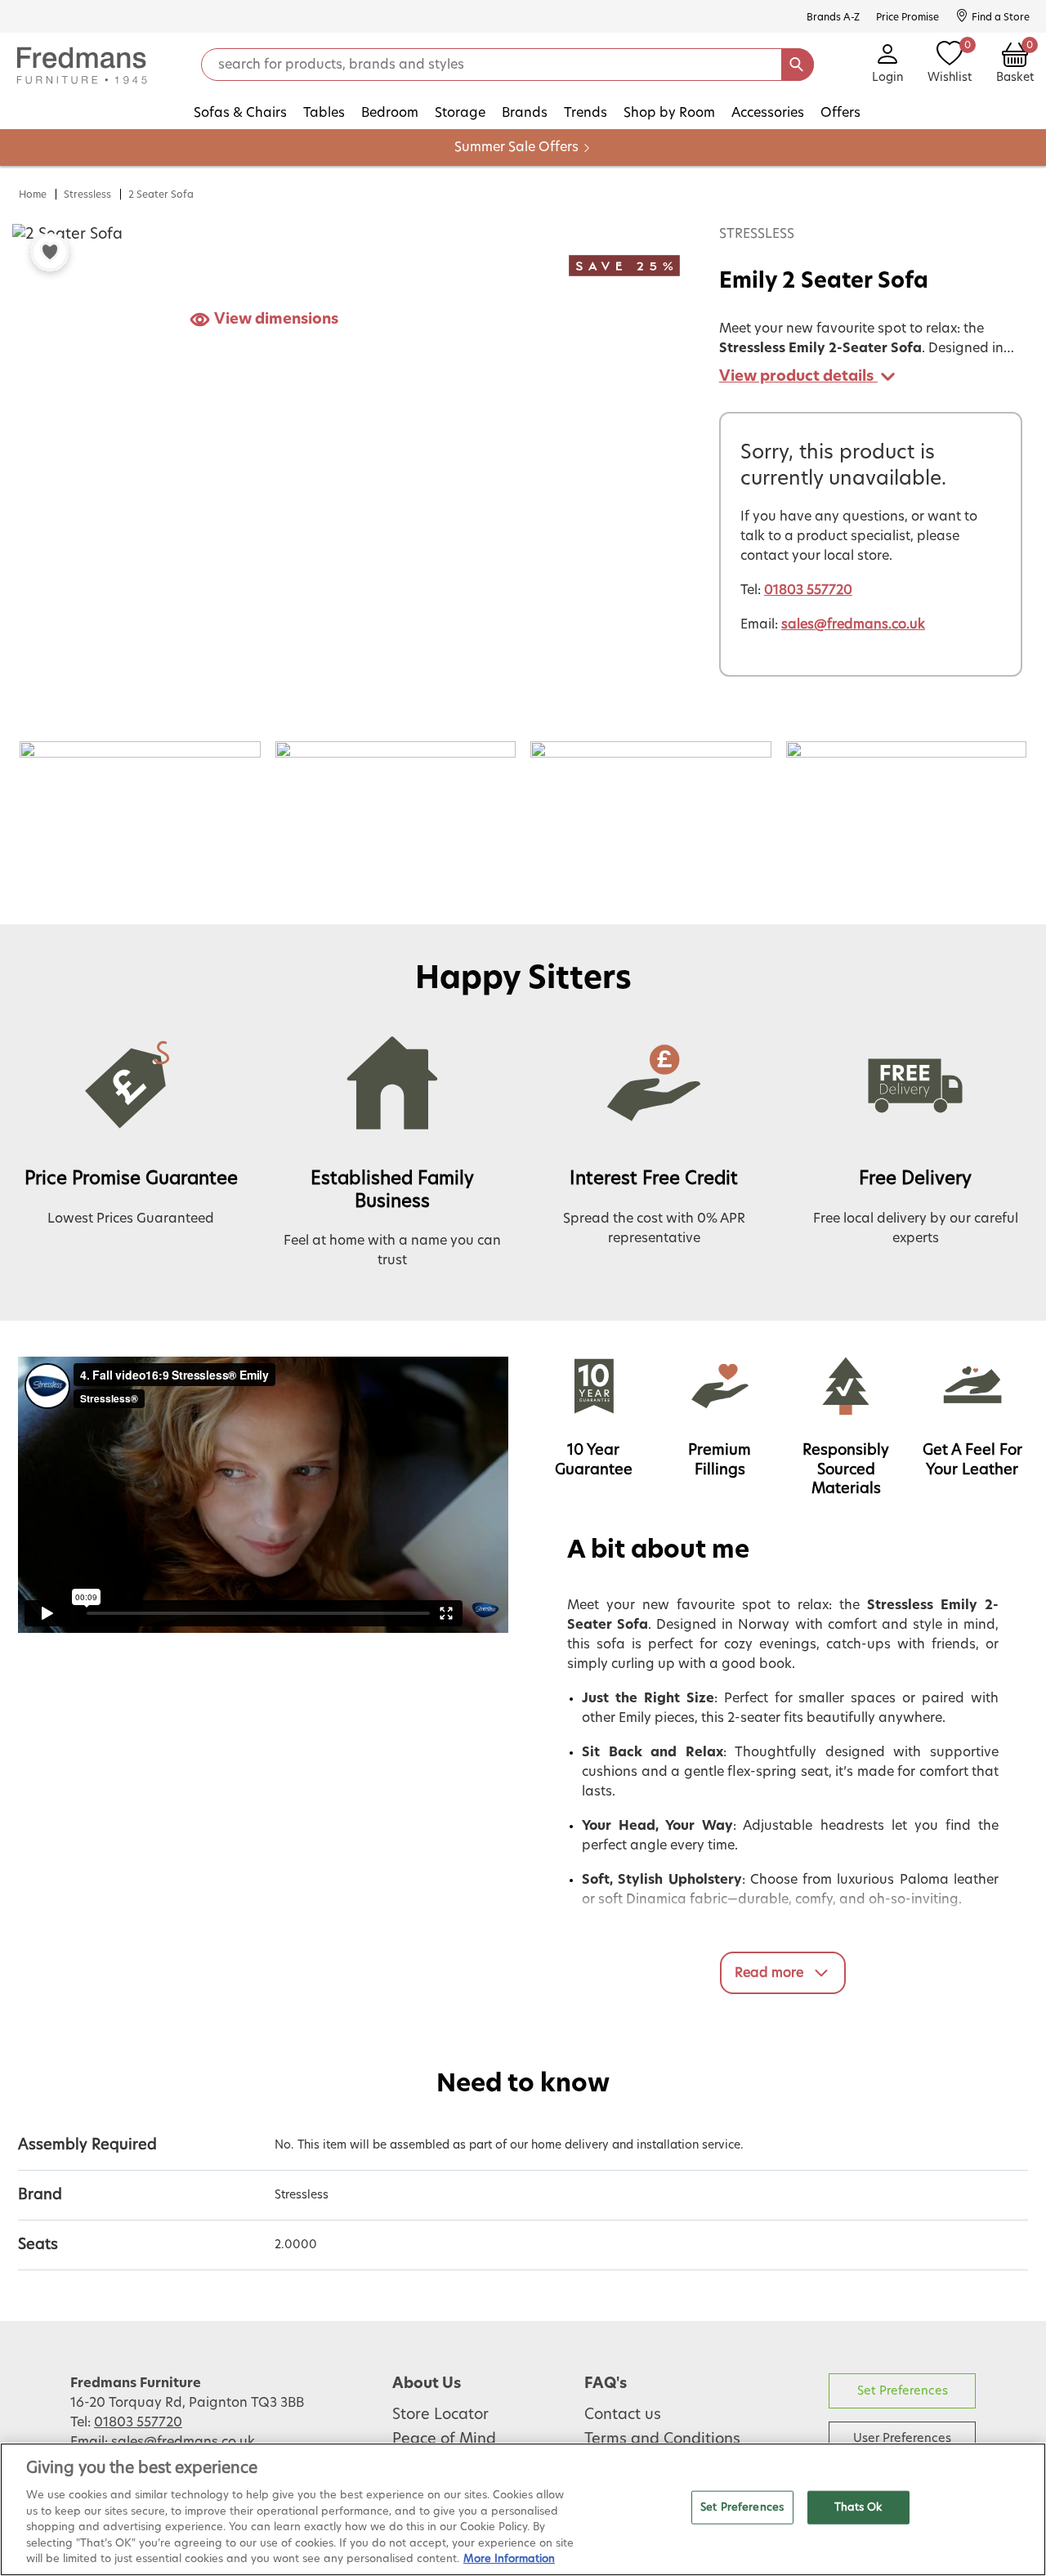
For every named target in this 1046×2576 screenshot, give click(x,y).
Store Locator (440, 2415)
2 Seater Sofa (161, 195)
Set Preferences (903, 2391)
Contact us (623, 2415)
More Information (509, 2559)
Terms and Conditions (662, 2440)
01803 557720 (808, 590)
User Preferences (902, 2438)
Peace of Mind (444, 2440)
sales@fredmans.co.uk (853, 624)
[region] (523, 2509)
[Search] (798, 65)
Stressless (87, 195)
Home (33, 195)
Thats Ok (858, 2507)
